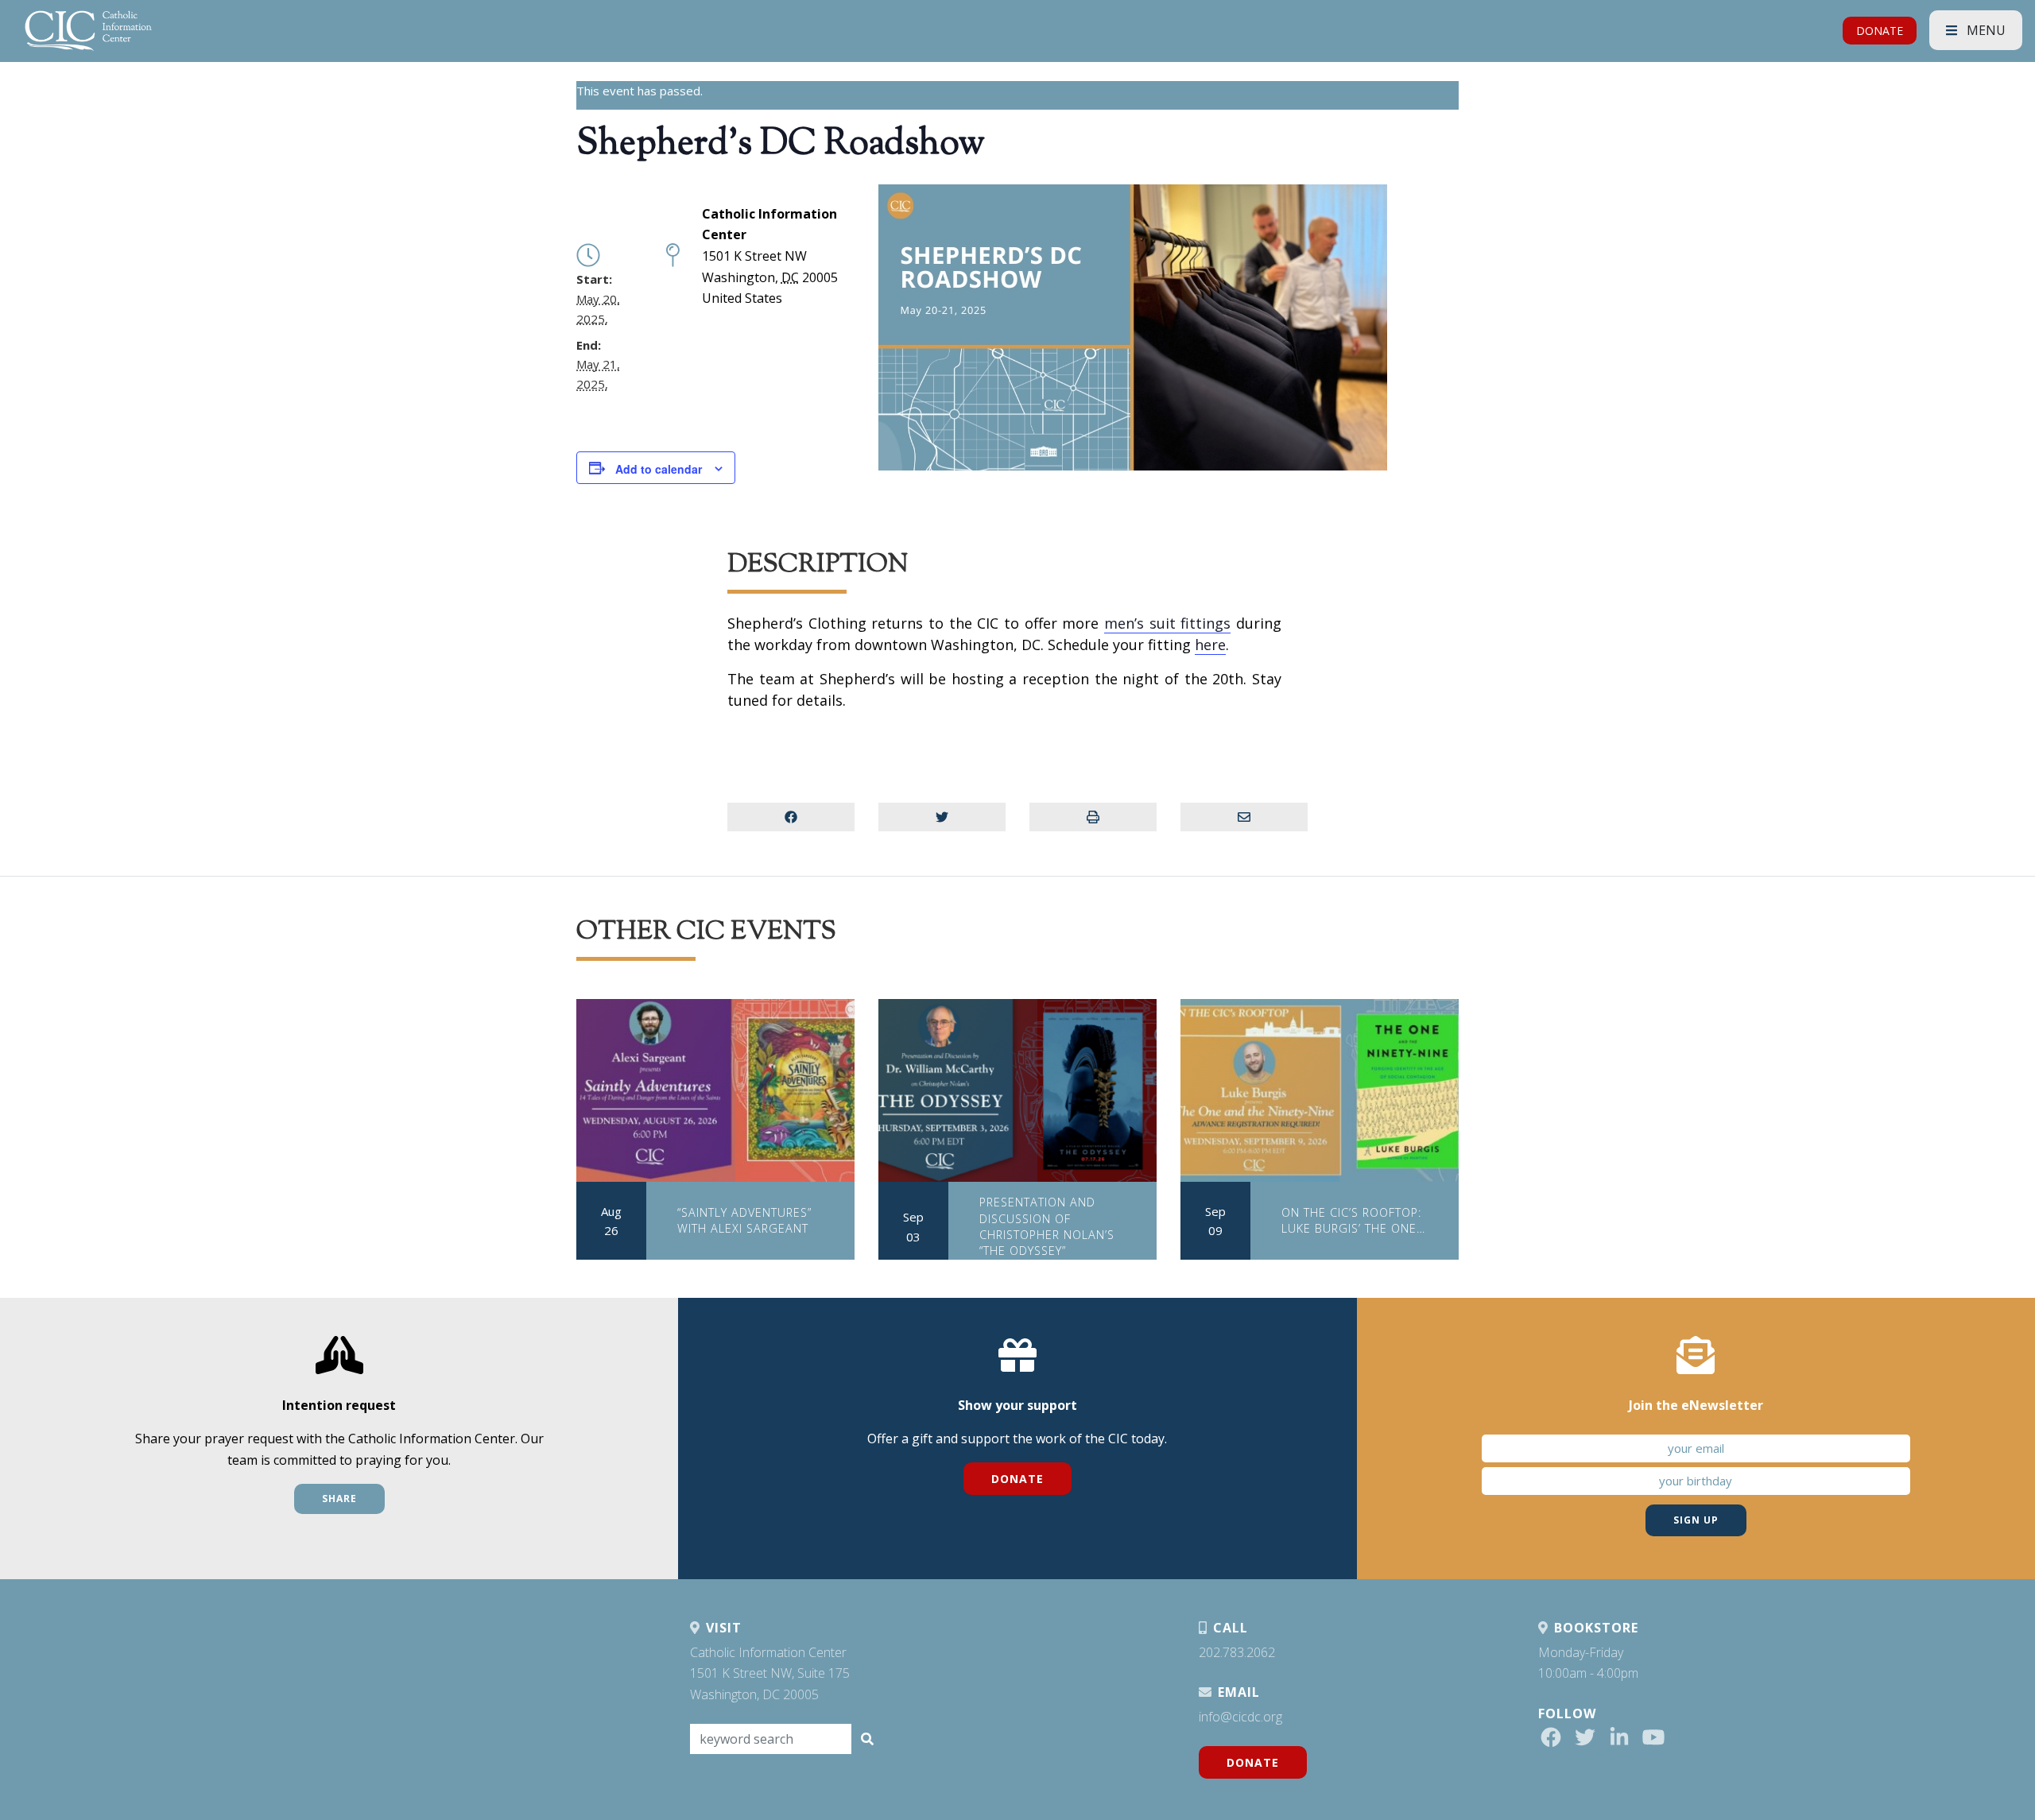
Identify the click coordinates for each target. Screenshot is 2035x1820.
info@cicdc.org (1240, 1717)
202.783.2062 (1237, 1652)
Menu (1985, 30)
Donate (1017, 1479)
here (1210, 645)
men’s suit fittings (1167, 623)
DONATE (1880, 31)
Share (339, 1499)
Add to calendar (659, 469)
